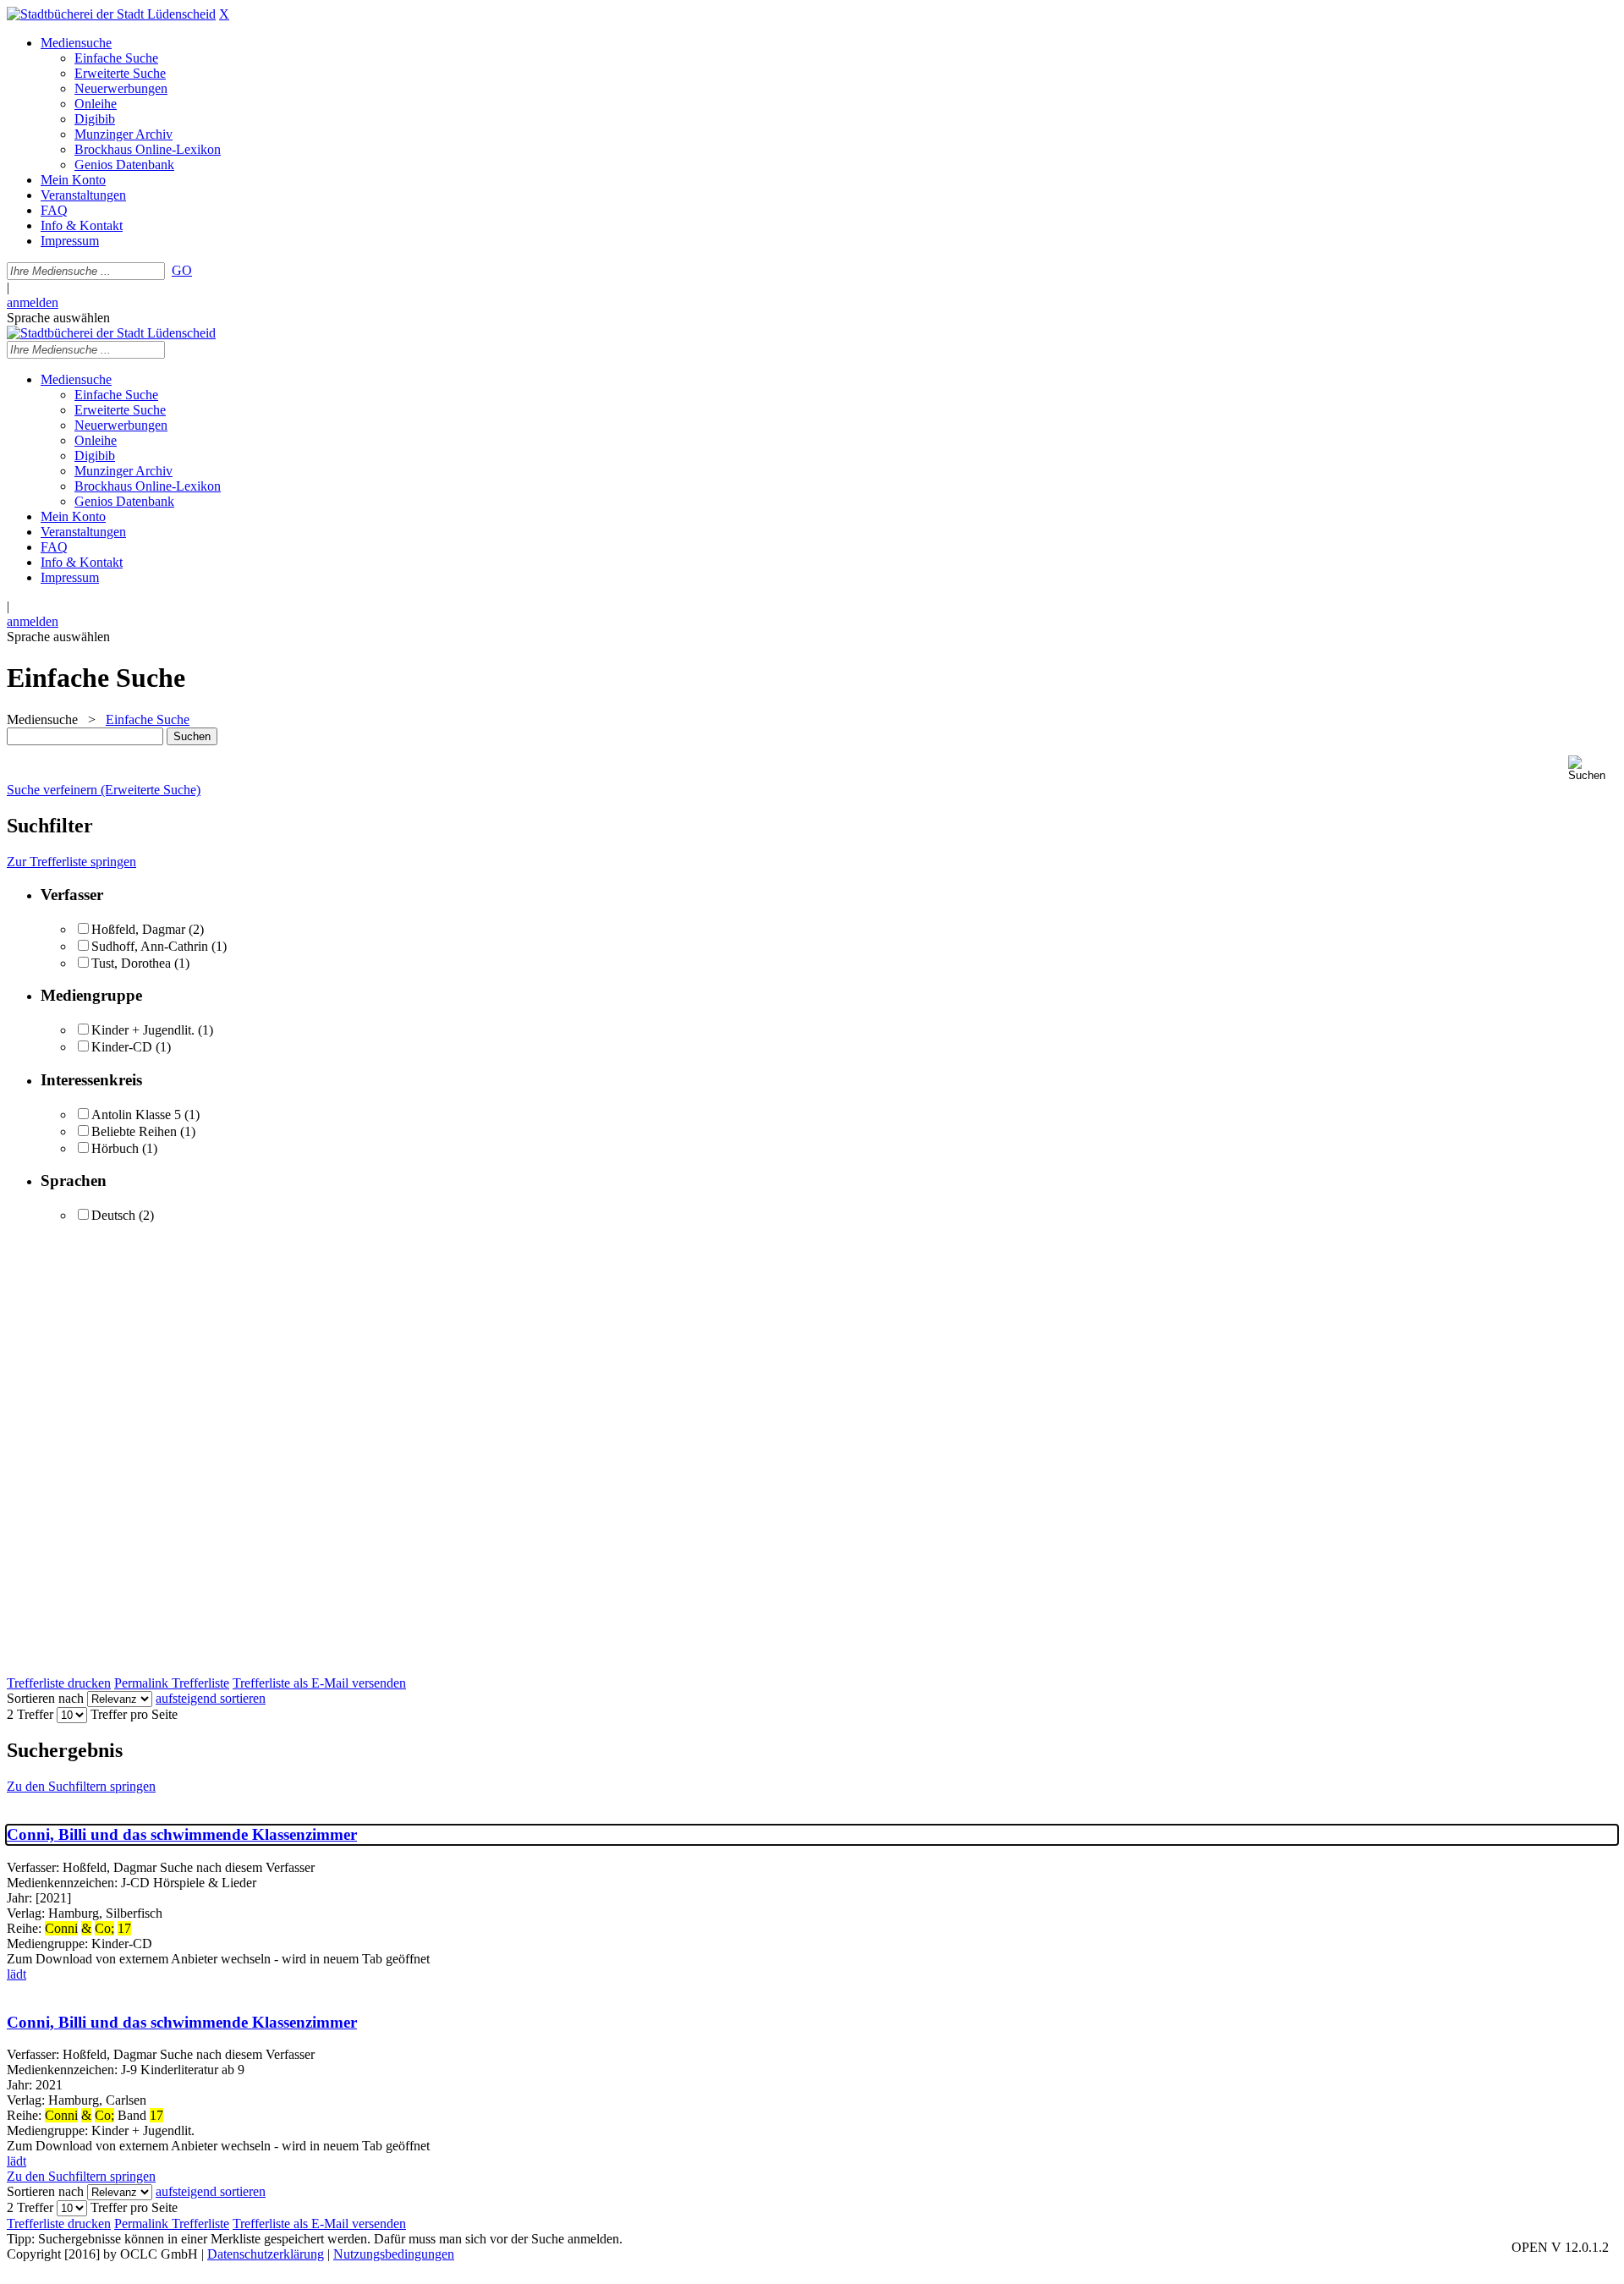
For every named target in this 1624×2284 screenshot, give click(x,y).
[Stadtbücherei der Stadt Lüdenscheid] (111, 14)
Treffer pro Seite (134, 1714)
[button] (1593, 769)
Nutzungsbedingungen (394, 2254)
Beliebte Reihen (134, 1131)
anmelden (33, 302)
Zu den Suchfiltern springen (81, 1786)
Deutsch (113, 1215)
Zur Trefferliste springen (71, 862)
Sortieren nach (45, 1698)
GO (182, 270)
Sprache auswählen (58, 318)
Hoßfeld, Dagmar (138, 929)
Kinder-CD (122, 1047)
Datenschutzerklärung (266, 2254)
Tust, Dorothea (131, 963)
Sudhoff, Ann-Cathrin (150, 946)
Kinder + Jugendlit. (143, 1030)
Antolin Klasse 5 (136, 1115)
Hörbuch (115, 1148)
